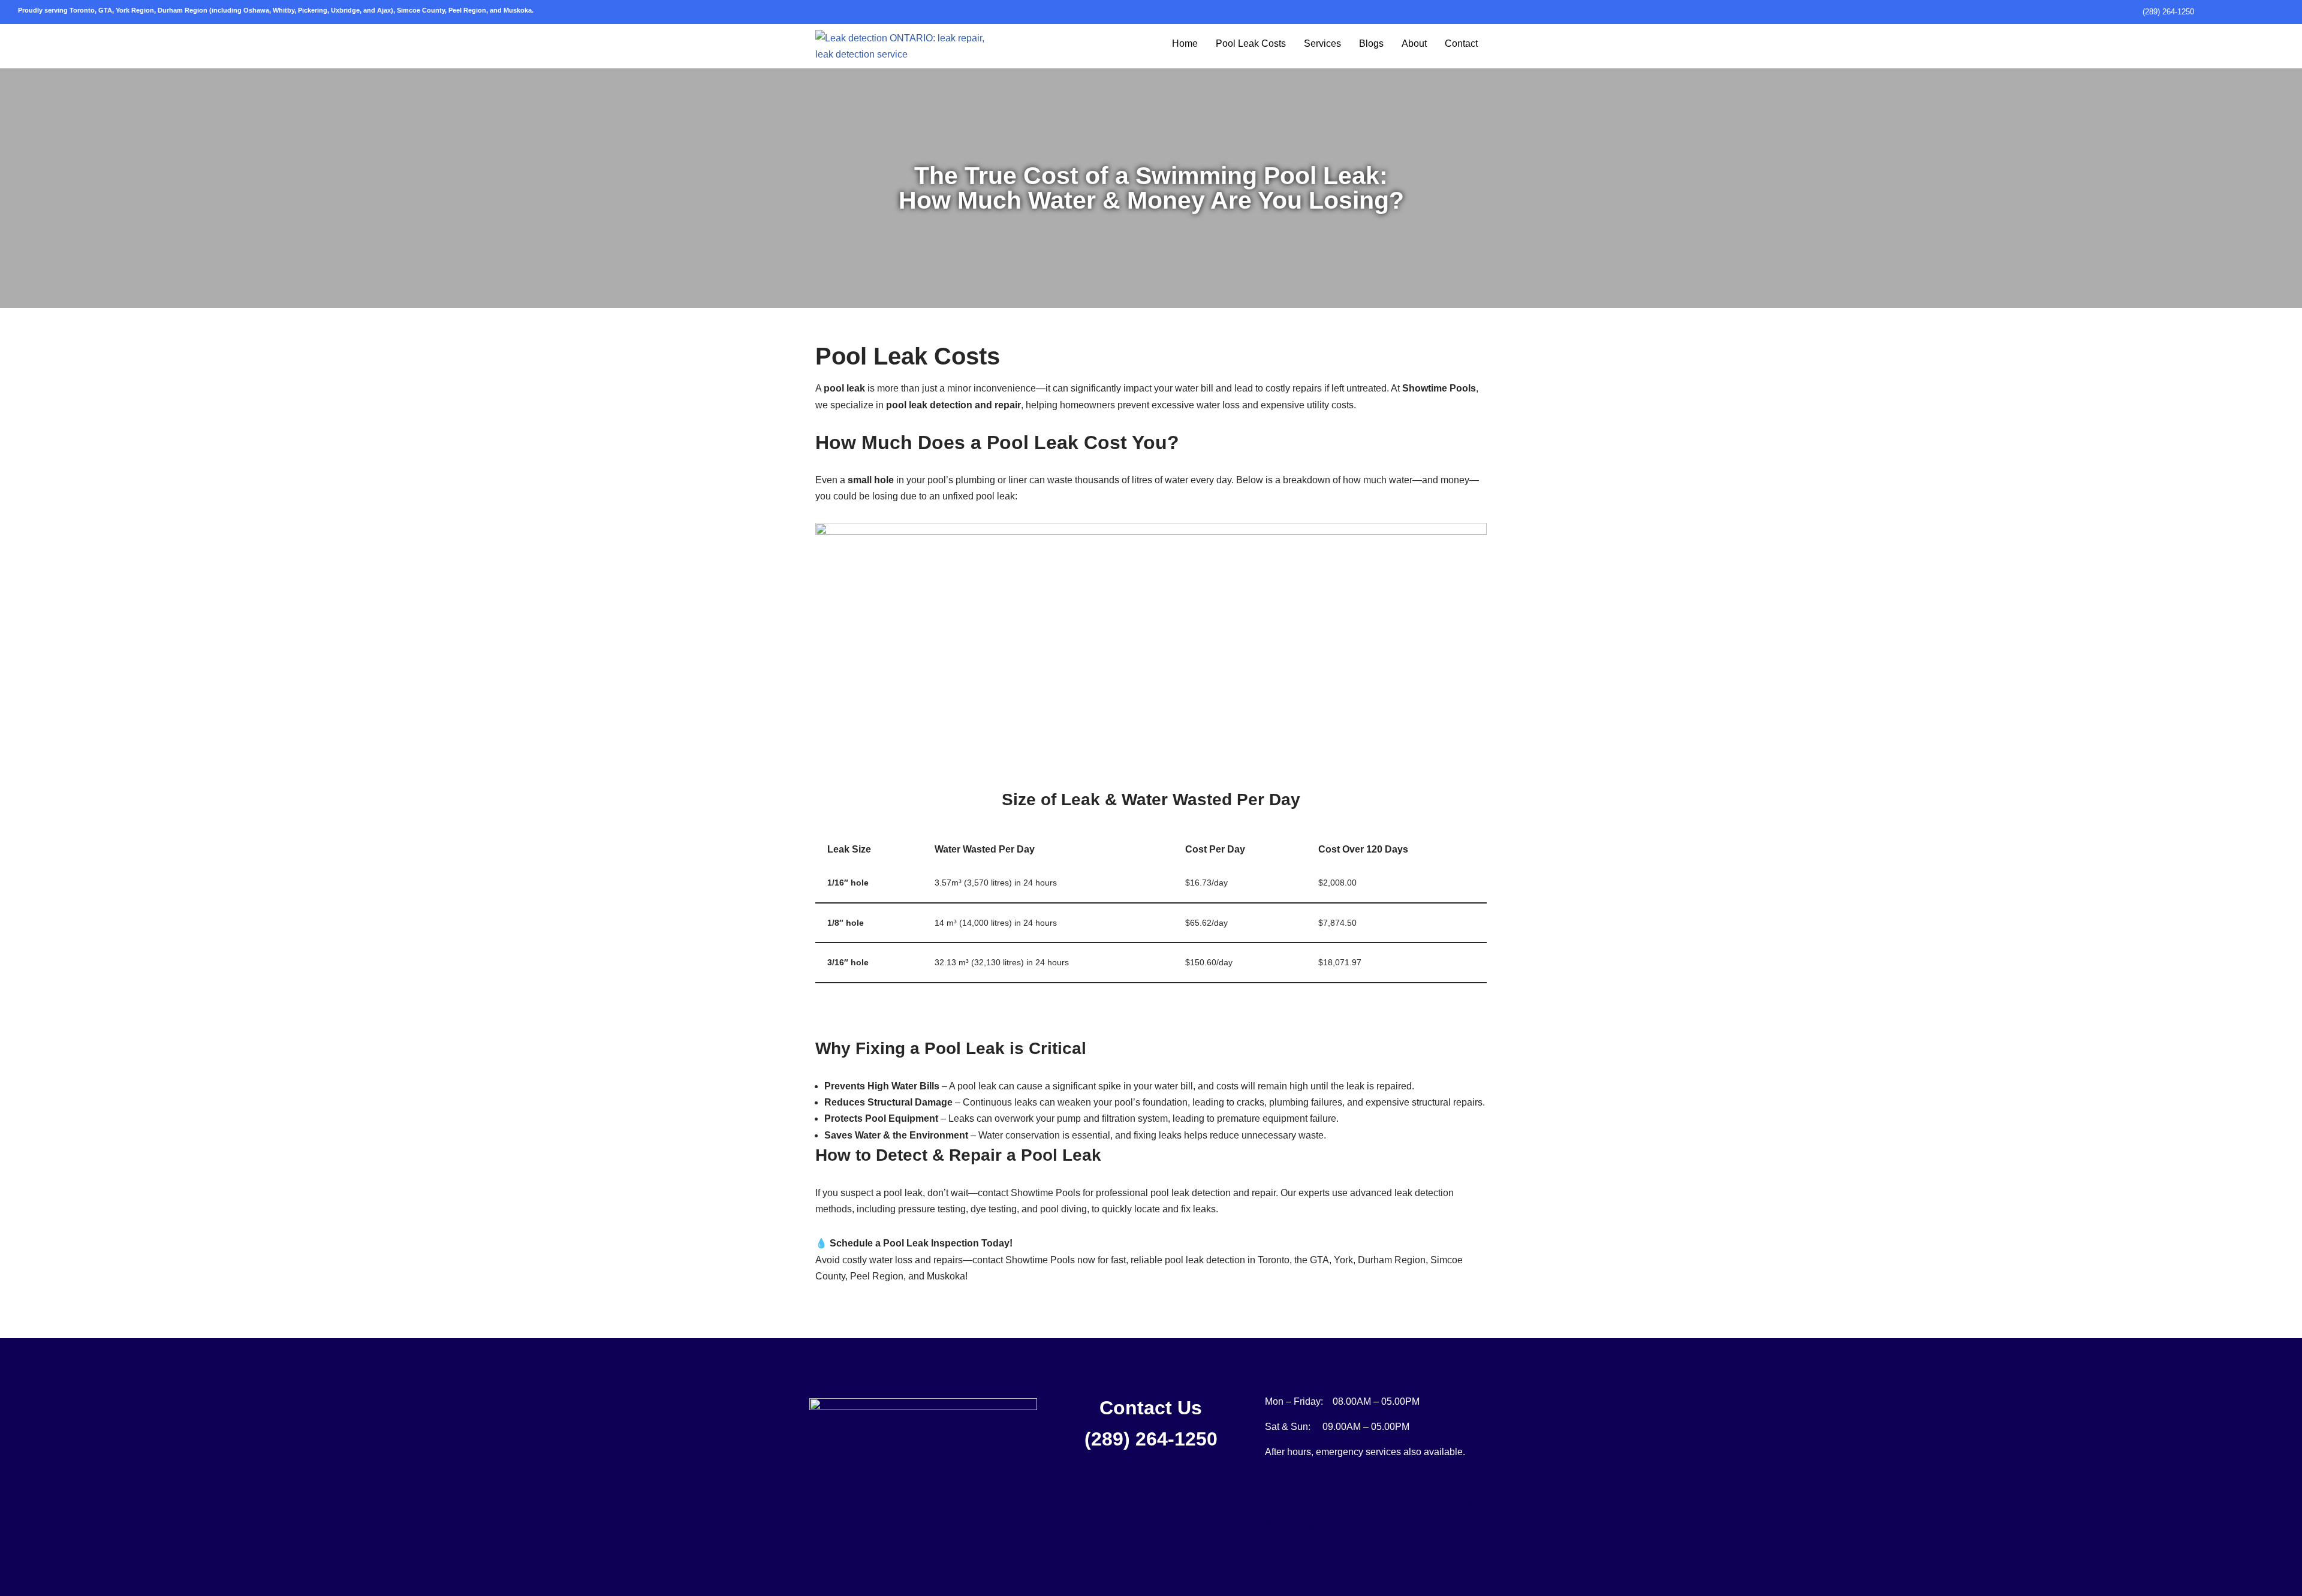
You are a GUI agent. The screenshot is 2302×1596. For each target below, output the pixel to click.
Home (1185, 43)
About (1414, 43)
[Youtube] (950, 1489)
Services (1322, 43)
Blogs (1371, 43)
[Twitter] (920, 1489)
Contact (1461, 43)
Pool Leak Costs (1251, 43)
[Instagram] (890, 1489)
